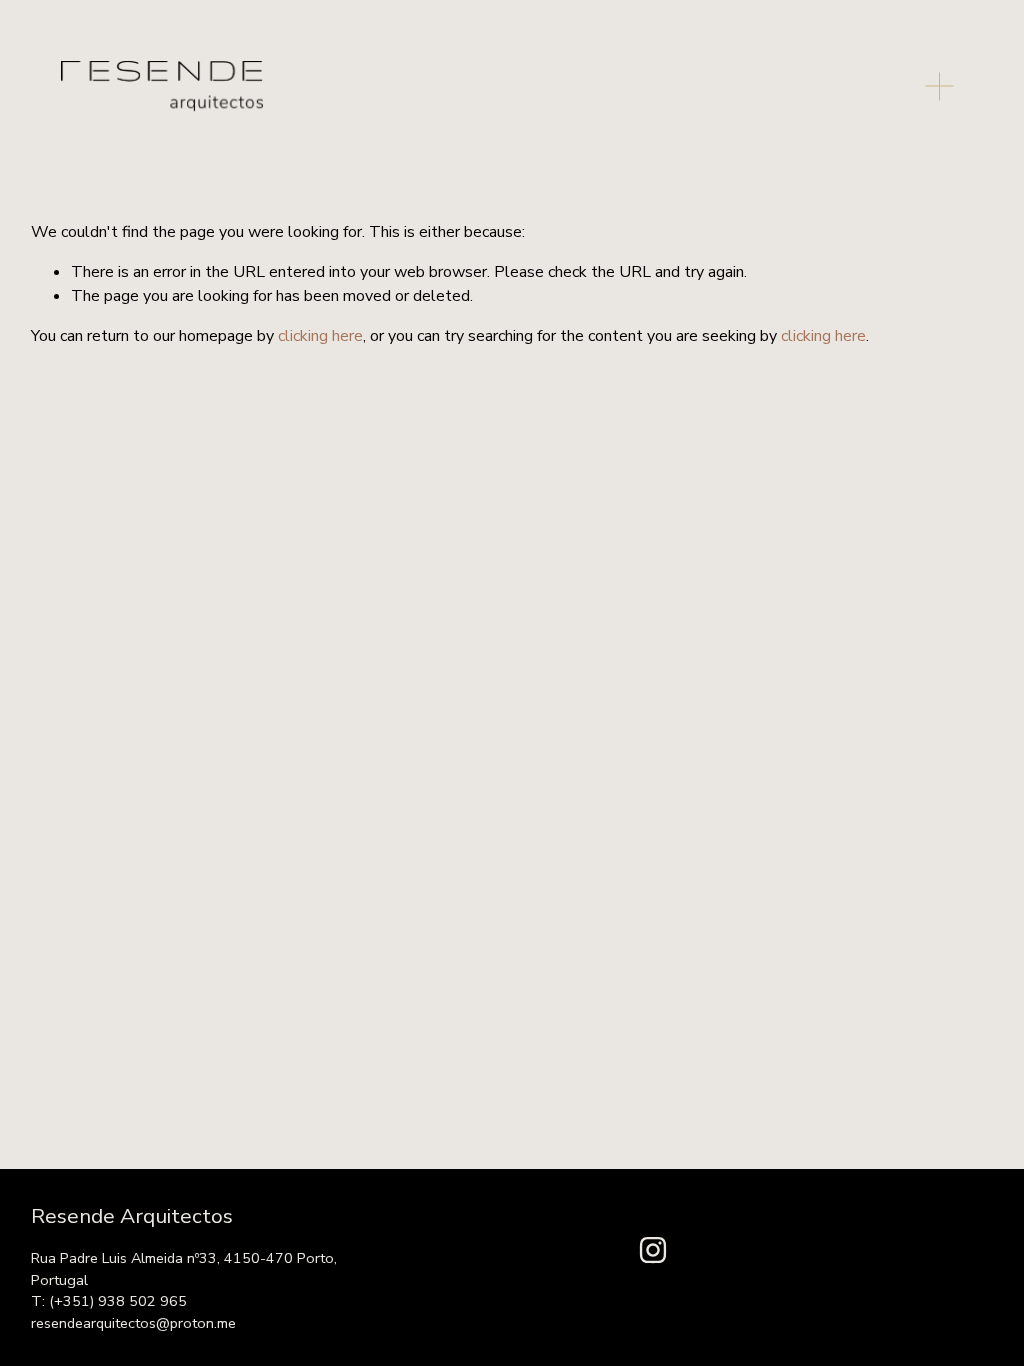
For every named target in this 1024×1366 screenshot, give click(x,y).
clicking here (320, 336)
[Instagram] (653, 1250)
